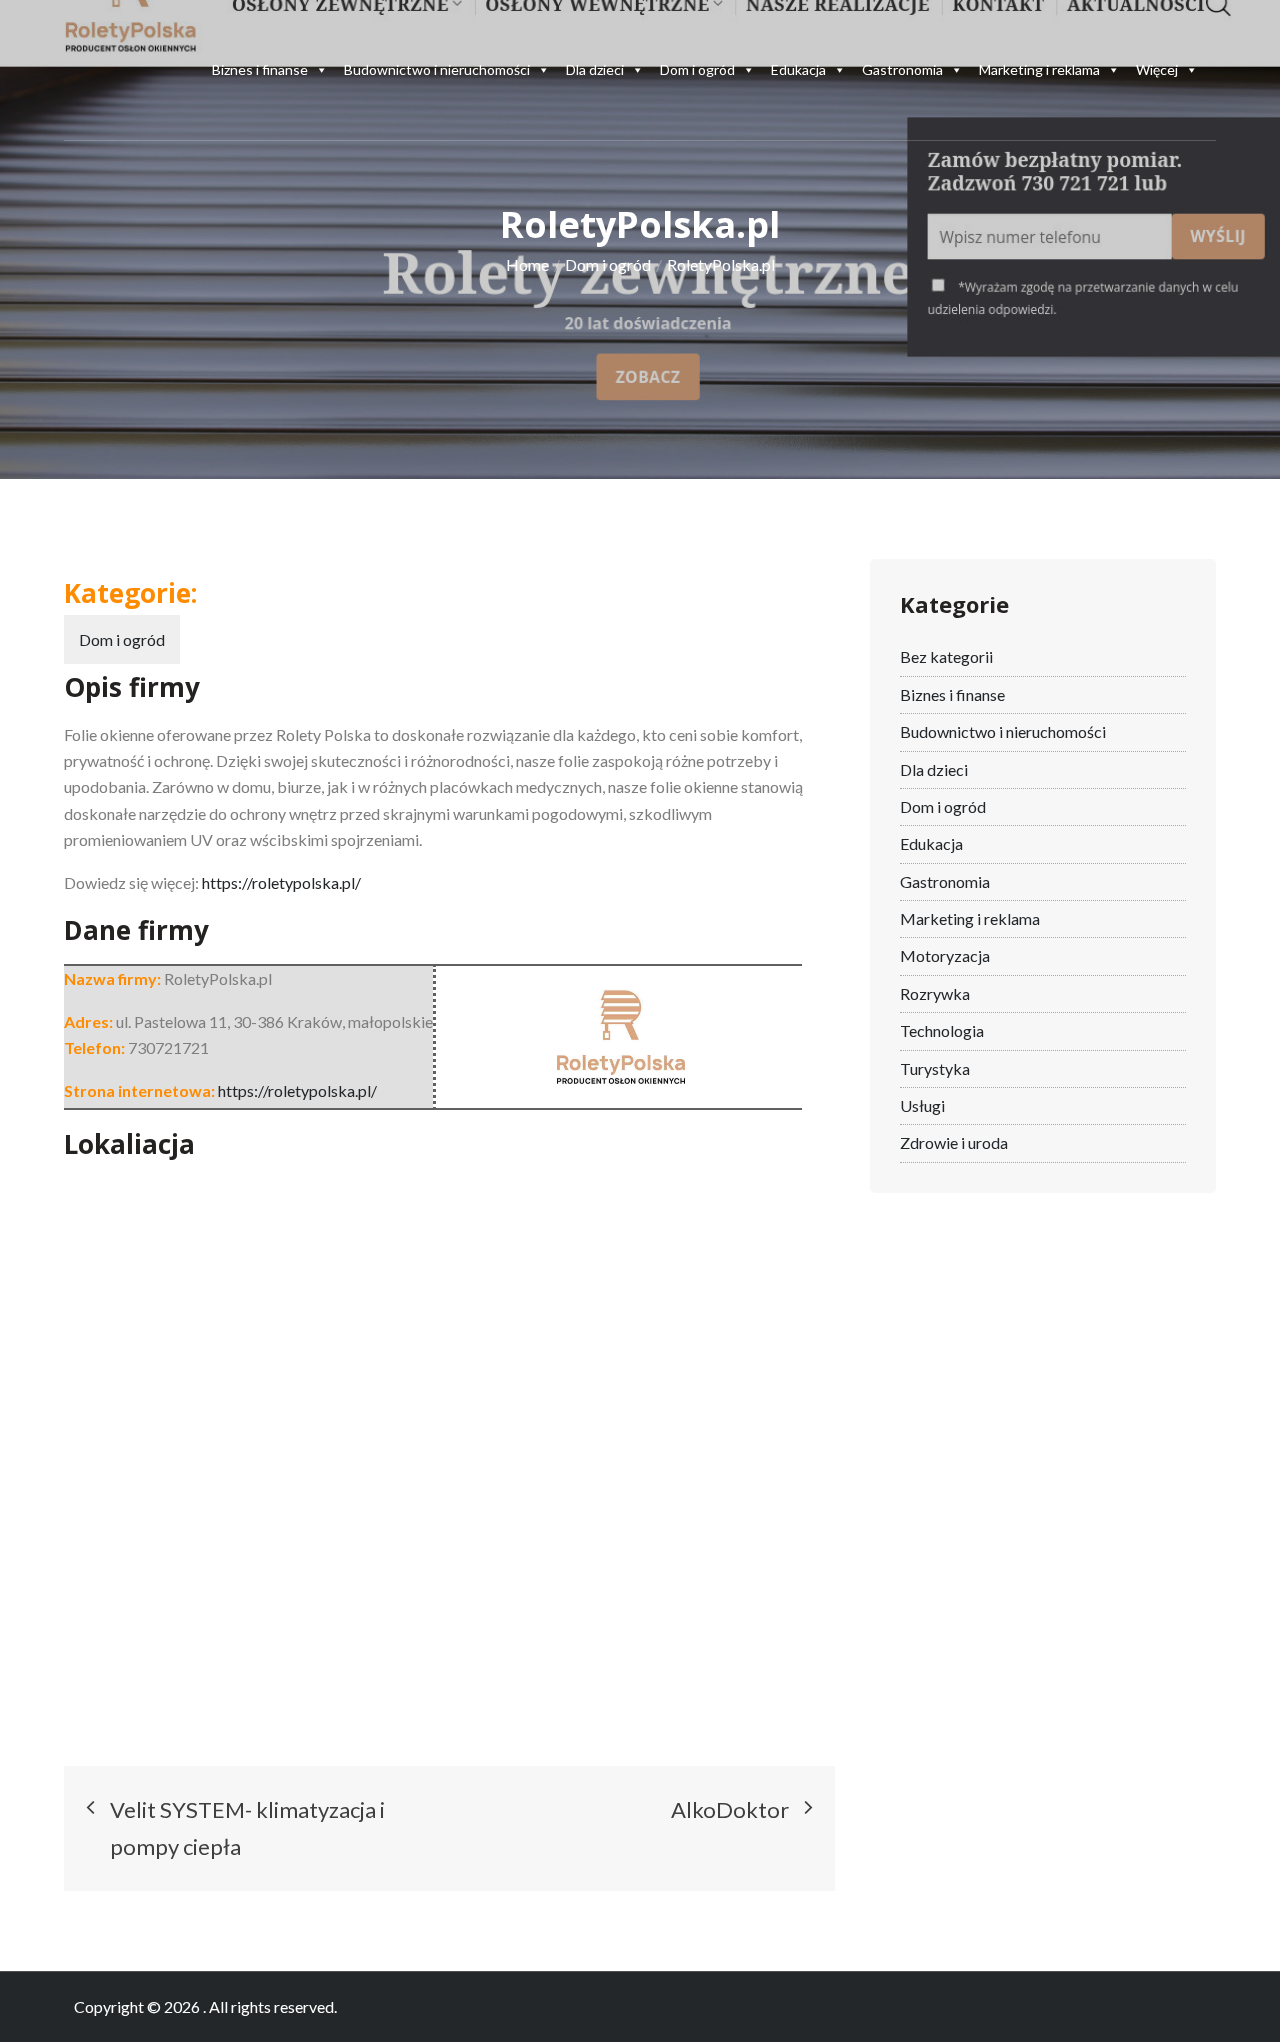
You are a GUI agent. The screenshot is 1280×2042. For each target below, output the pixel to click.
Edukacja (798, 69)
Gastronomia (902, 69)
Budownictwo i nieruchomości (437, 69)
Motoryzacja (945, 955)
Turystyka (935, 1068)
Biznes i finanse (260, 69)
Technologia (942, 1030)
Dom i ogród (697, 69)
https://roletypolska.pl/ (281, 882)
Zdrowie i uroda (954, 1142)
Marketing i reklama (1039, 69)
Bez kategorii (946, 656)
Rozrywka (935, 993)
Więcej (1157, 69)
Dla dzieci (595, 69)
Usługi (922, 1105)
